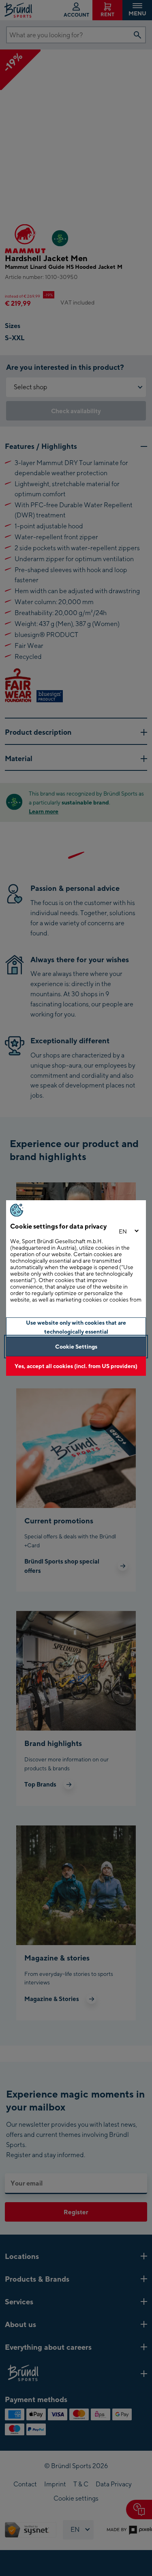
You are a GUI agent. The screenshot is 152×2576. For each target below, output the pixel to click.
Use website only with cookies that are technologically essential (76, 1327)
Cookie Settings (76, 1346)
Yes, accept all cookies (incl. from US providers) (76, 1366)
